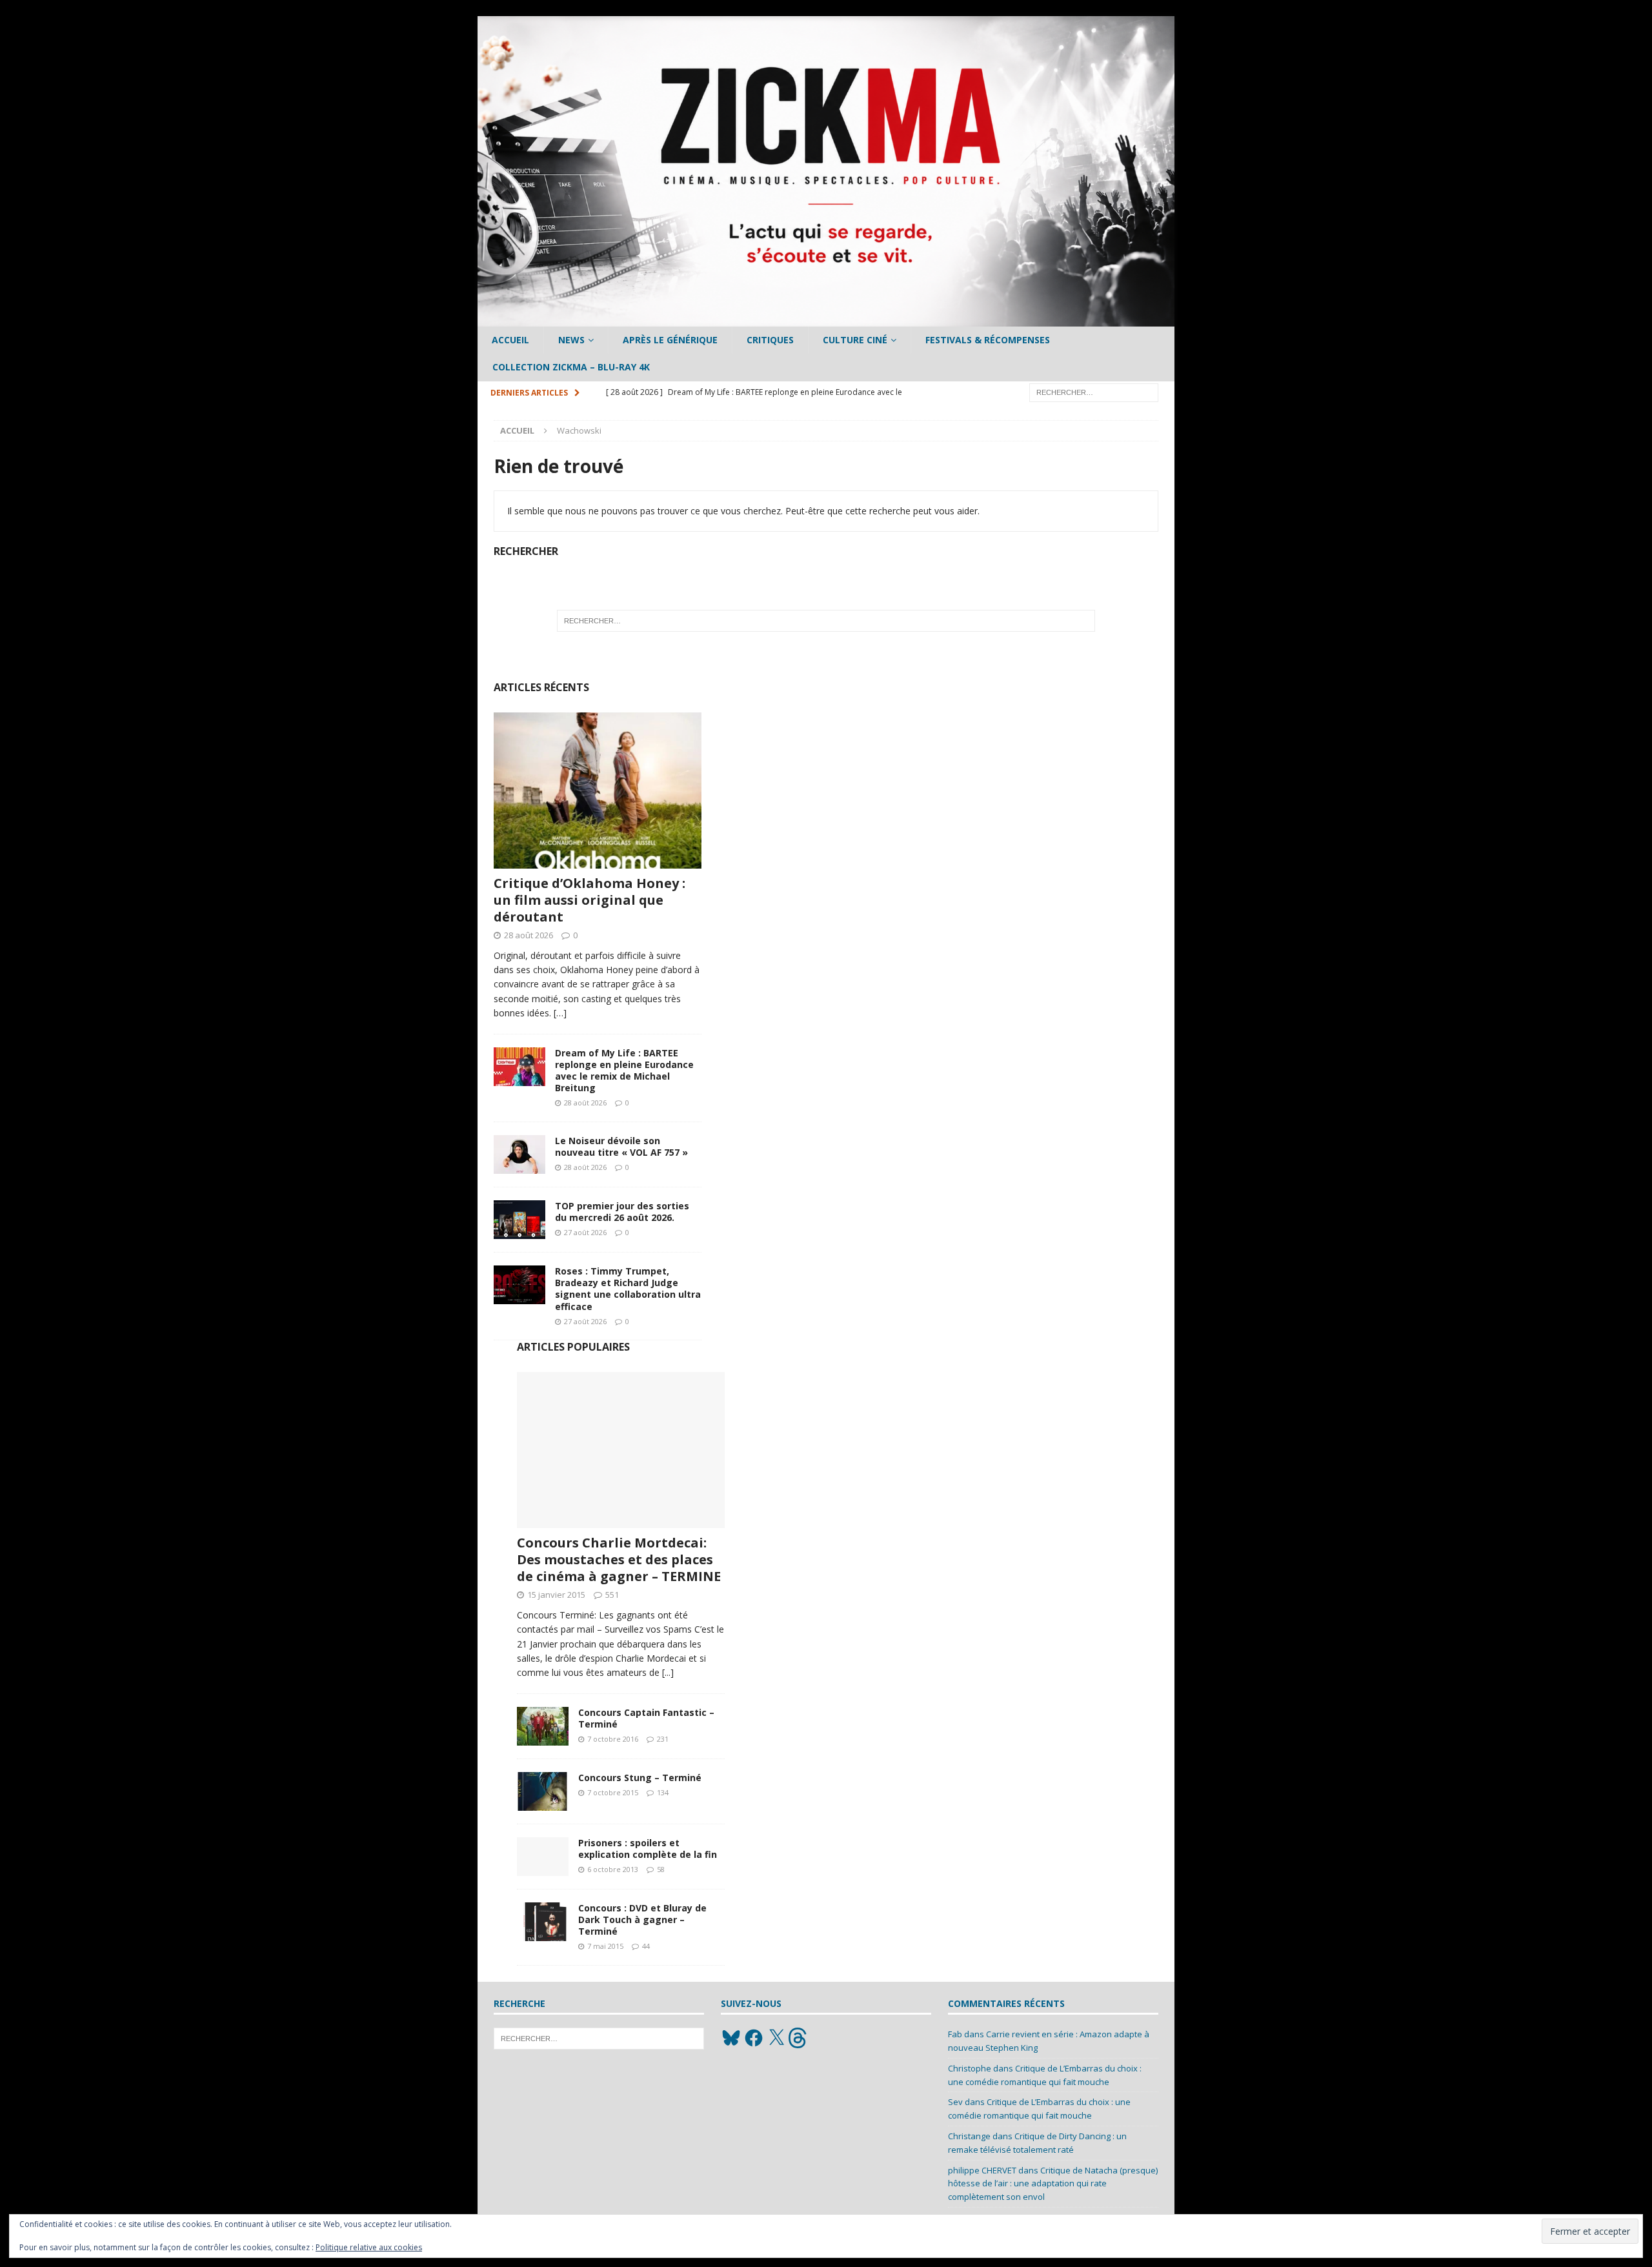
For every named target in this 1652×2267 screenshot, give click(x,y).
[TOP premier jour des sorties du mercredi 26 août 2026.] (519, 1220)
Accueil (510, 340)
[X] (776, 2038)
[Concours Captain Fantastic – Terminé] (543, 1726)
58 (661, 1869)
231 (663, 1739)
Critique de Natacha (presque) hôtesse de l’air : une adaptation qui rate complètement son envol (1053, 2184)
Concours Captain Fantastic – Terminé (646, 1718)
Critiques (770, 340)
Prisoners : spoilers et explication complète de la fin (648, 1849)
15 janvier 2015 (556, 1595)
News (571, 340)
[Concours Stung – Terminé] (543, 1791)
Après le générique (670, 340)
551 (612, 1595)
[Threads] (799, 2038)
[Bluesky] (731, 2038)
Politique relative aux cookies (369, 2247)
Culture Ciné (855, 340)
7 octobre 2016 (613, 1739)
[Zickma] (826, 319)
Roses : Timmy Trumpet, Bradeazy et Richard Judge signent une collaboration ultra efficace (628, 1289)
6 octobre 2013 (613, 1869)
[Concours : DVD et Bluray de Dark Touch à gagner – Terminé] (543, 1922)
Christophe (970, 2068)
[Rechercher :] (1094, 391)
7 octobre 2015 (613, 1792)
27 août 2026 (585, 1232)
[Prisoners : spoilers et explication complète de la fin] (543, 1857)
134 (663, 1792)
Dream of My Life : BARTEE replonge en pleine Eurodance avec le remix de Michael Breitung (624, 1071)
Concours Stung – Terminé (640, 1778)
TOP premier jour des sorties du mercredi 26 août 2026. (622, 1212)
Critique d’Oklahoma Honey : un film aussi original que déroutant (589, 900)
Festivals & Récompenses (988, 340)
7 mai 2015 (605, 1946)
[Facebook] (754, 2038)
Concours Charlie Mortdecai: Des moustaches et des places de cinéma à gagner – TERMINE (619, 1559)
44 (646, 1946)
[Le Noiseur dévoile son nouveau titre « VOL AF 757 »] (519, 1154)
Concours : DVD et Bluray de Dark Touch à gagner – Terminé (642, 1919)
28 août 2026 (529, 935)
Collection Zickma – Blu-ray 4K (571, 367)
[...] (668, 1672)
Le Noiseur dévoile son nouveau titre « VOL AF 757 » (621, 1146)
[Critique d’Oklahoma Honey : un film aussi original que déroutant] (598, 791)
